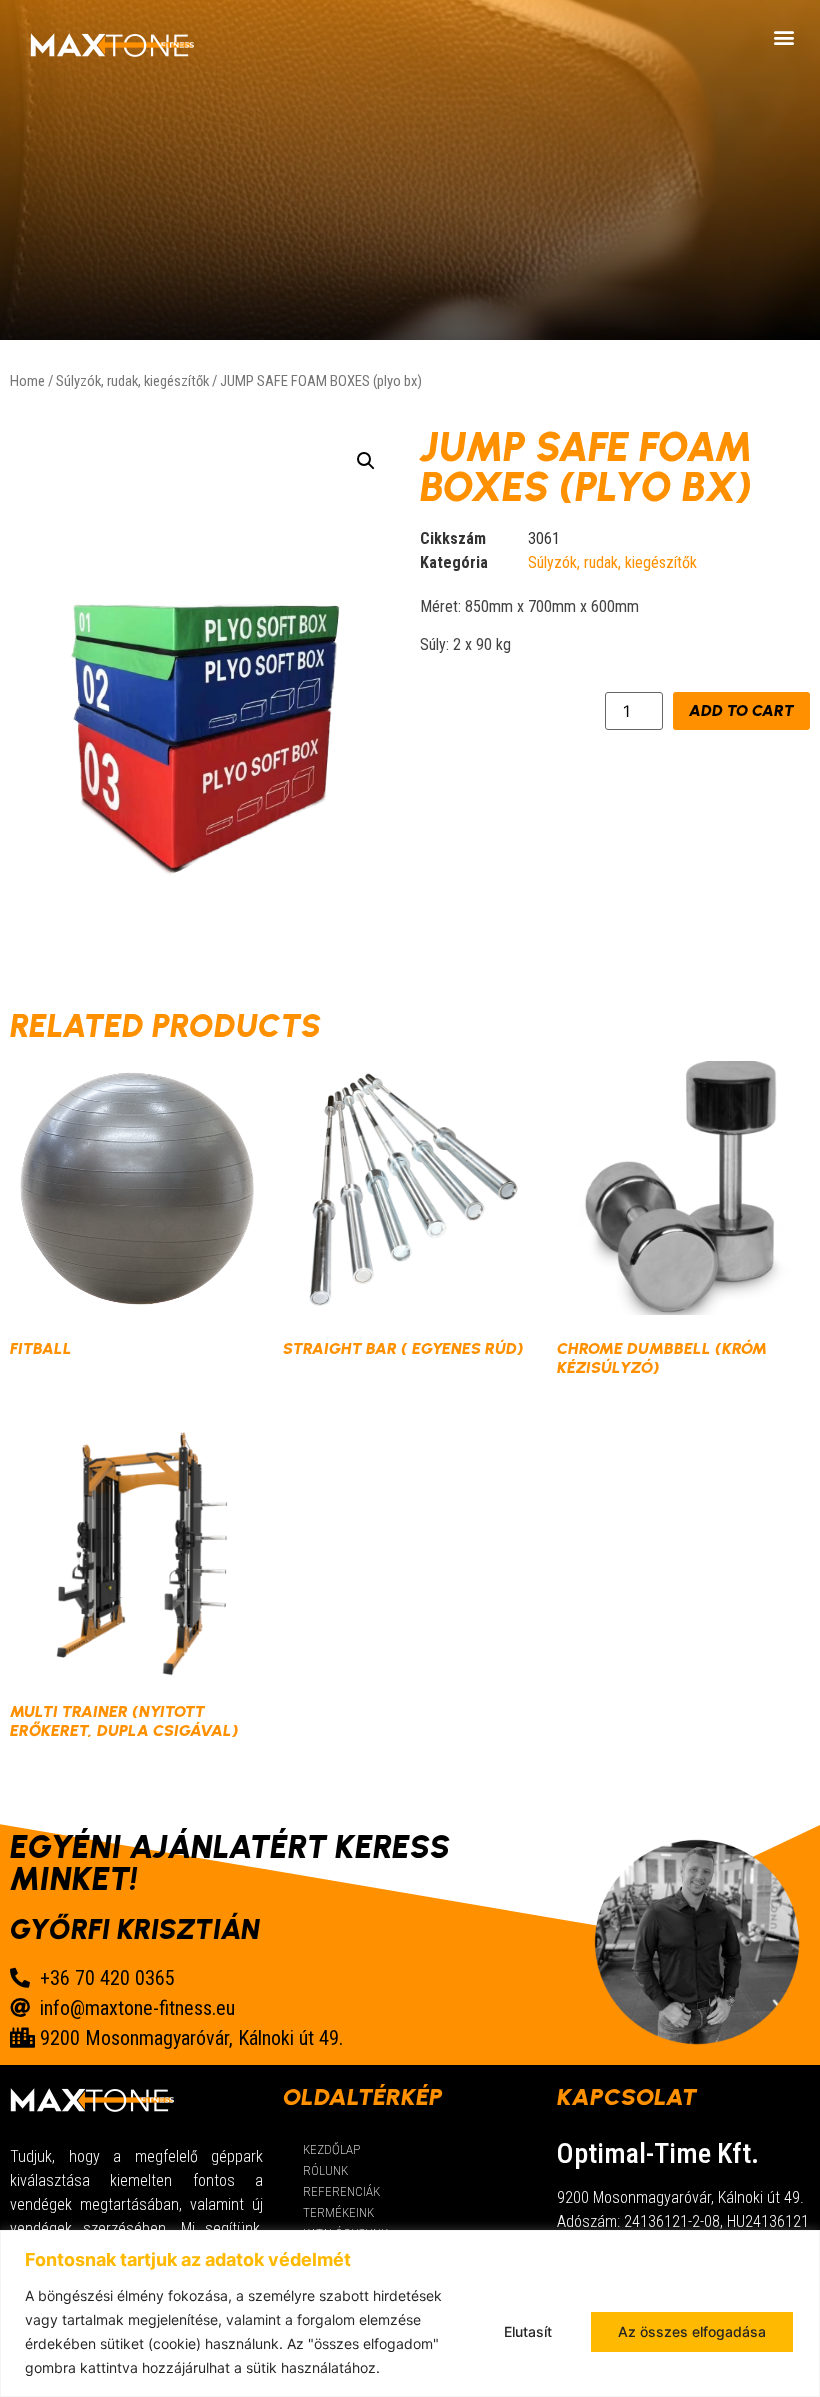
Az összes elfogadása (692, 2331)
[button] (783, 36)
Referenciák (341, 2191)
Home (27, 381)
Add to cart (741, 710)
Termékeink (338, 2212)
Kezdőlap (331, 2149)
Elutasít (528, 2331)
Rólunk (325, 2170)
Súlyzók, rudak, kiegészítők (132, 381)
